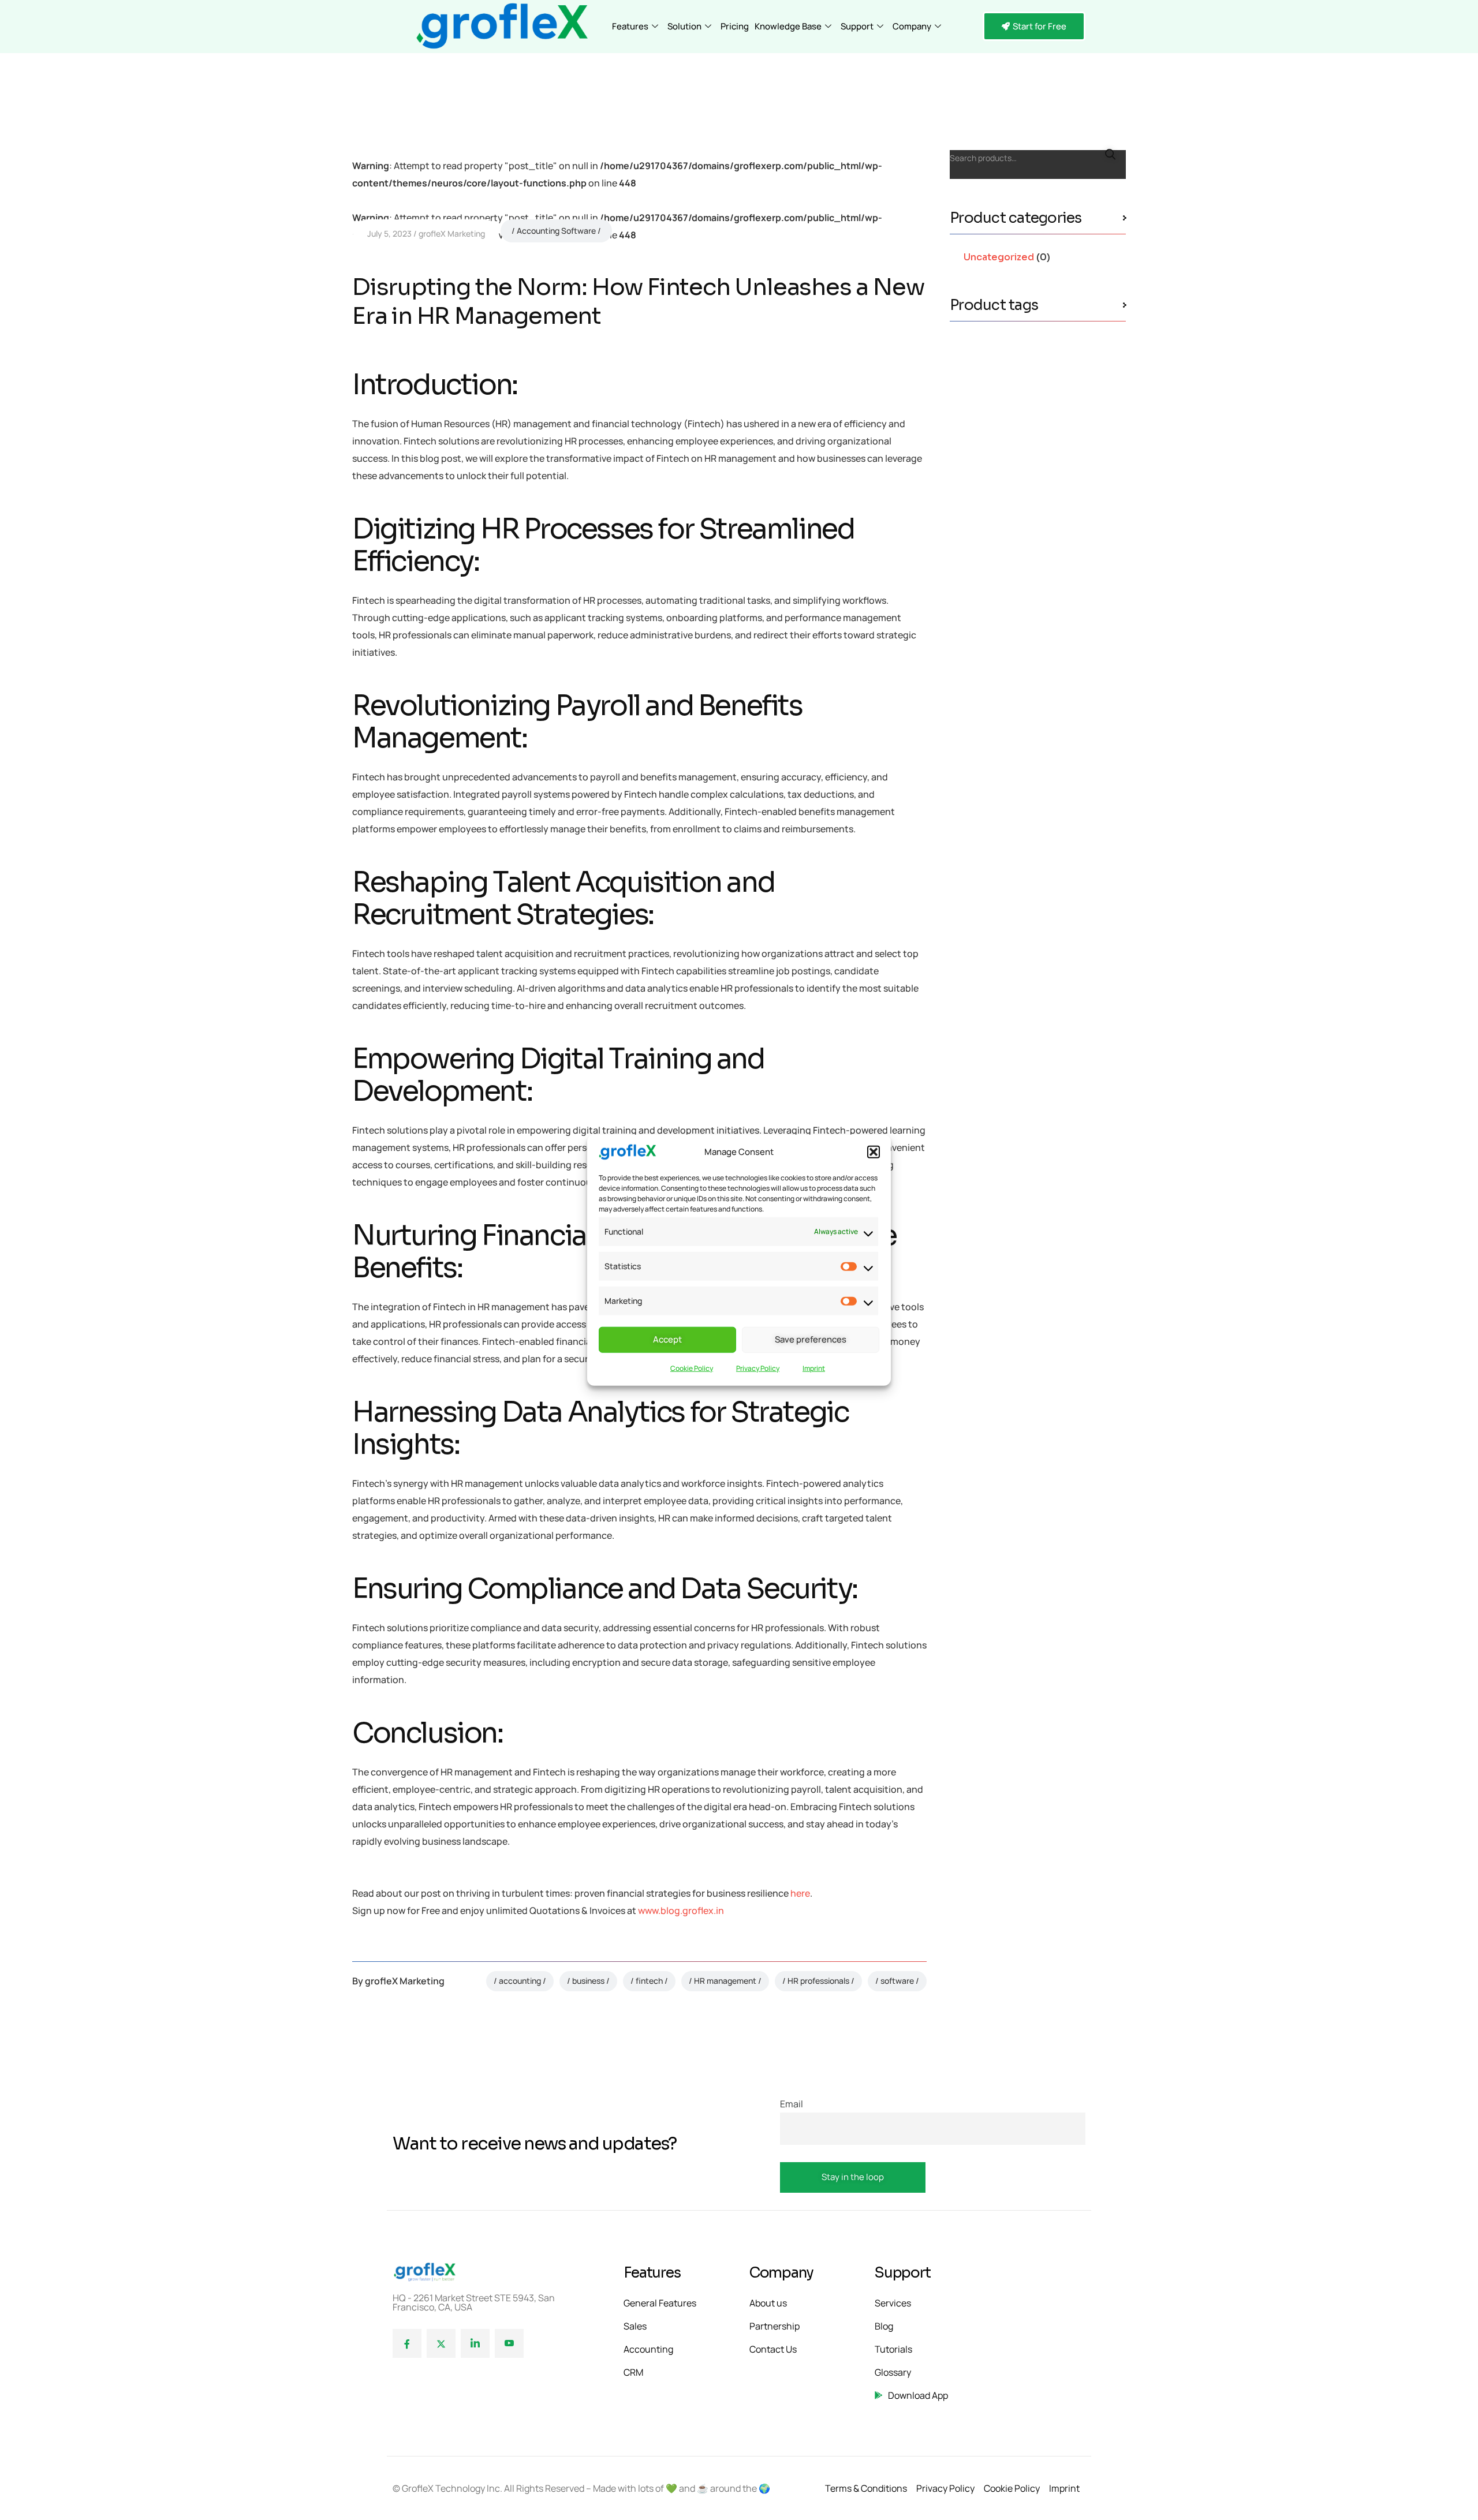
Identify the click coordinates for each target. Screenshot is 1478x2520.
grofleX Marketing (452, 233)
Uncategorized (999, 257)
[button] (874, 1152)
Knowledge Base (788, 26)
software (897, 1981)
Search (1110, 155)
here (800, 1893)
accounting (520, 1981)
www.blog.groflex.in (681, 1910)
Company (912, 26)
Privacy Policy (758, 1368)
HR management (725, 1981)
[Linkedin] (475, 2343)
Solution (684, 26)
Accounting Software (556, 231)
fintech (649, 1981)
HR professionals (818, 1981)
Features (630, 26)
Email (792, 2104)
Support (857, 26)
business (588, 1981)
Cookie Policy (692, 1368)
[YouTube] (509, 2343)
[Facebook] (407, 2343)
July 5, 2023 (389, 233)
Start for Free (1040, 26)
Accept (667, 1339)
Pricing (735, 26)
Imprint (814, 1368)
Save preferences (811, 1339)
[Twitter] (441, 2343)
